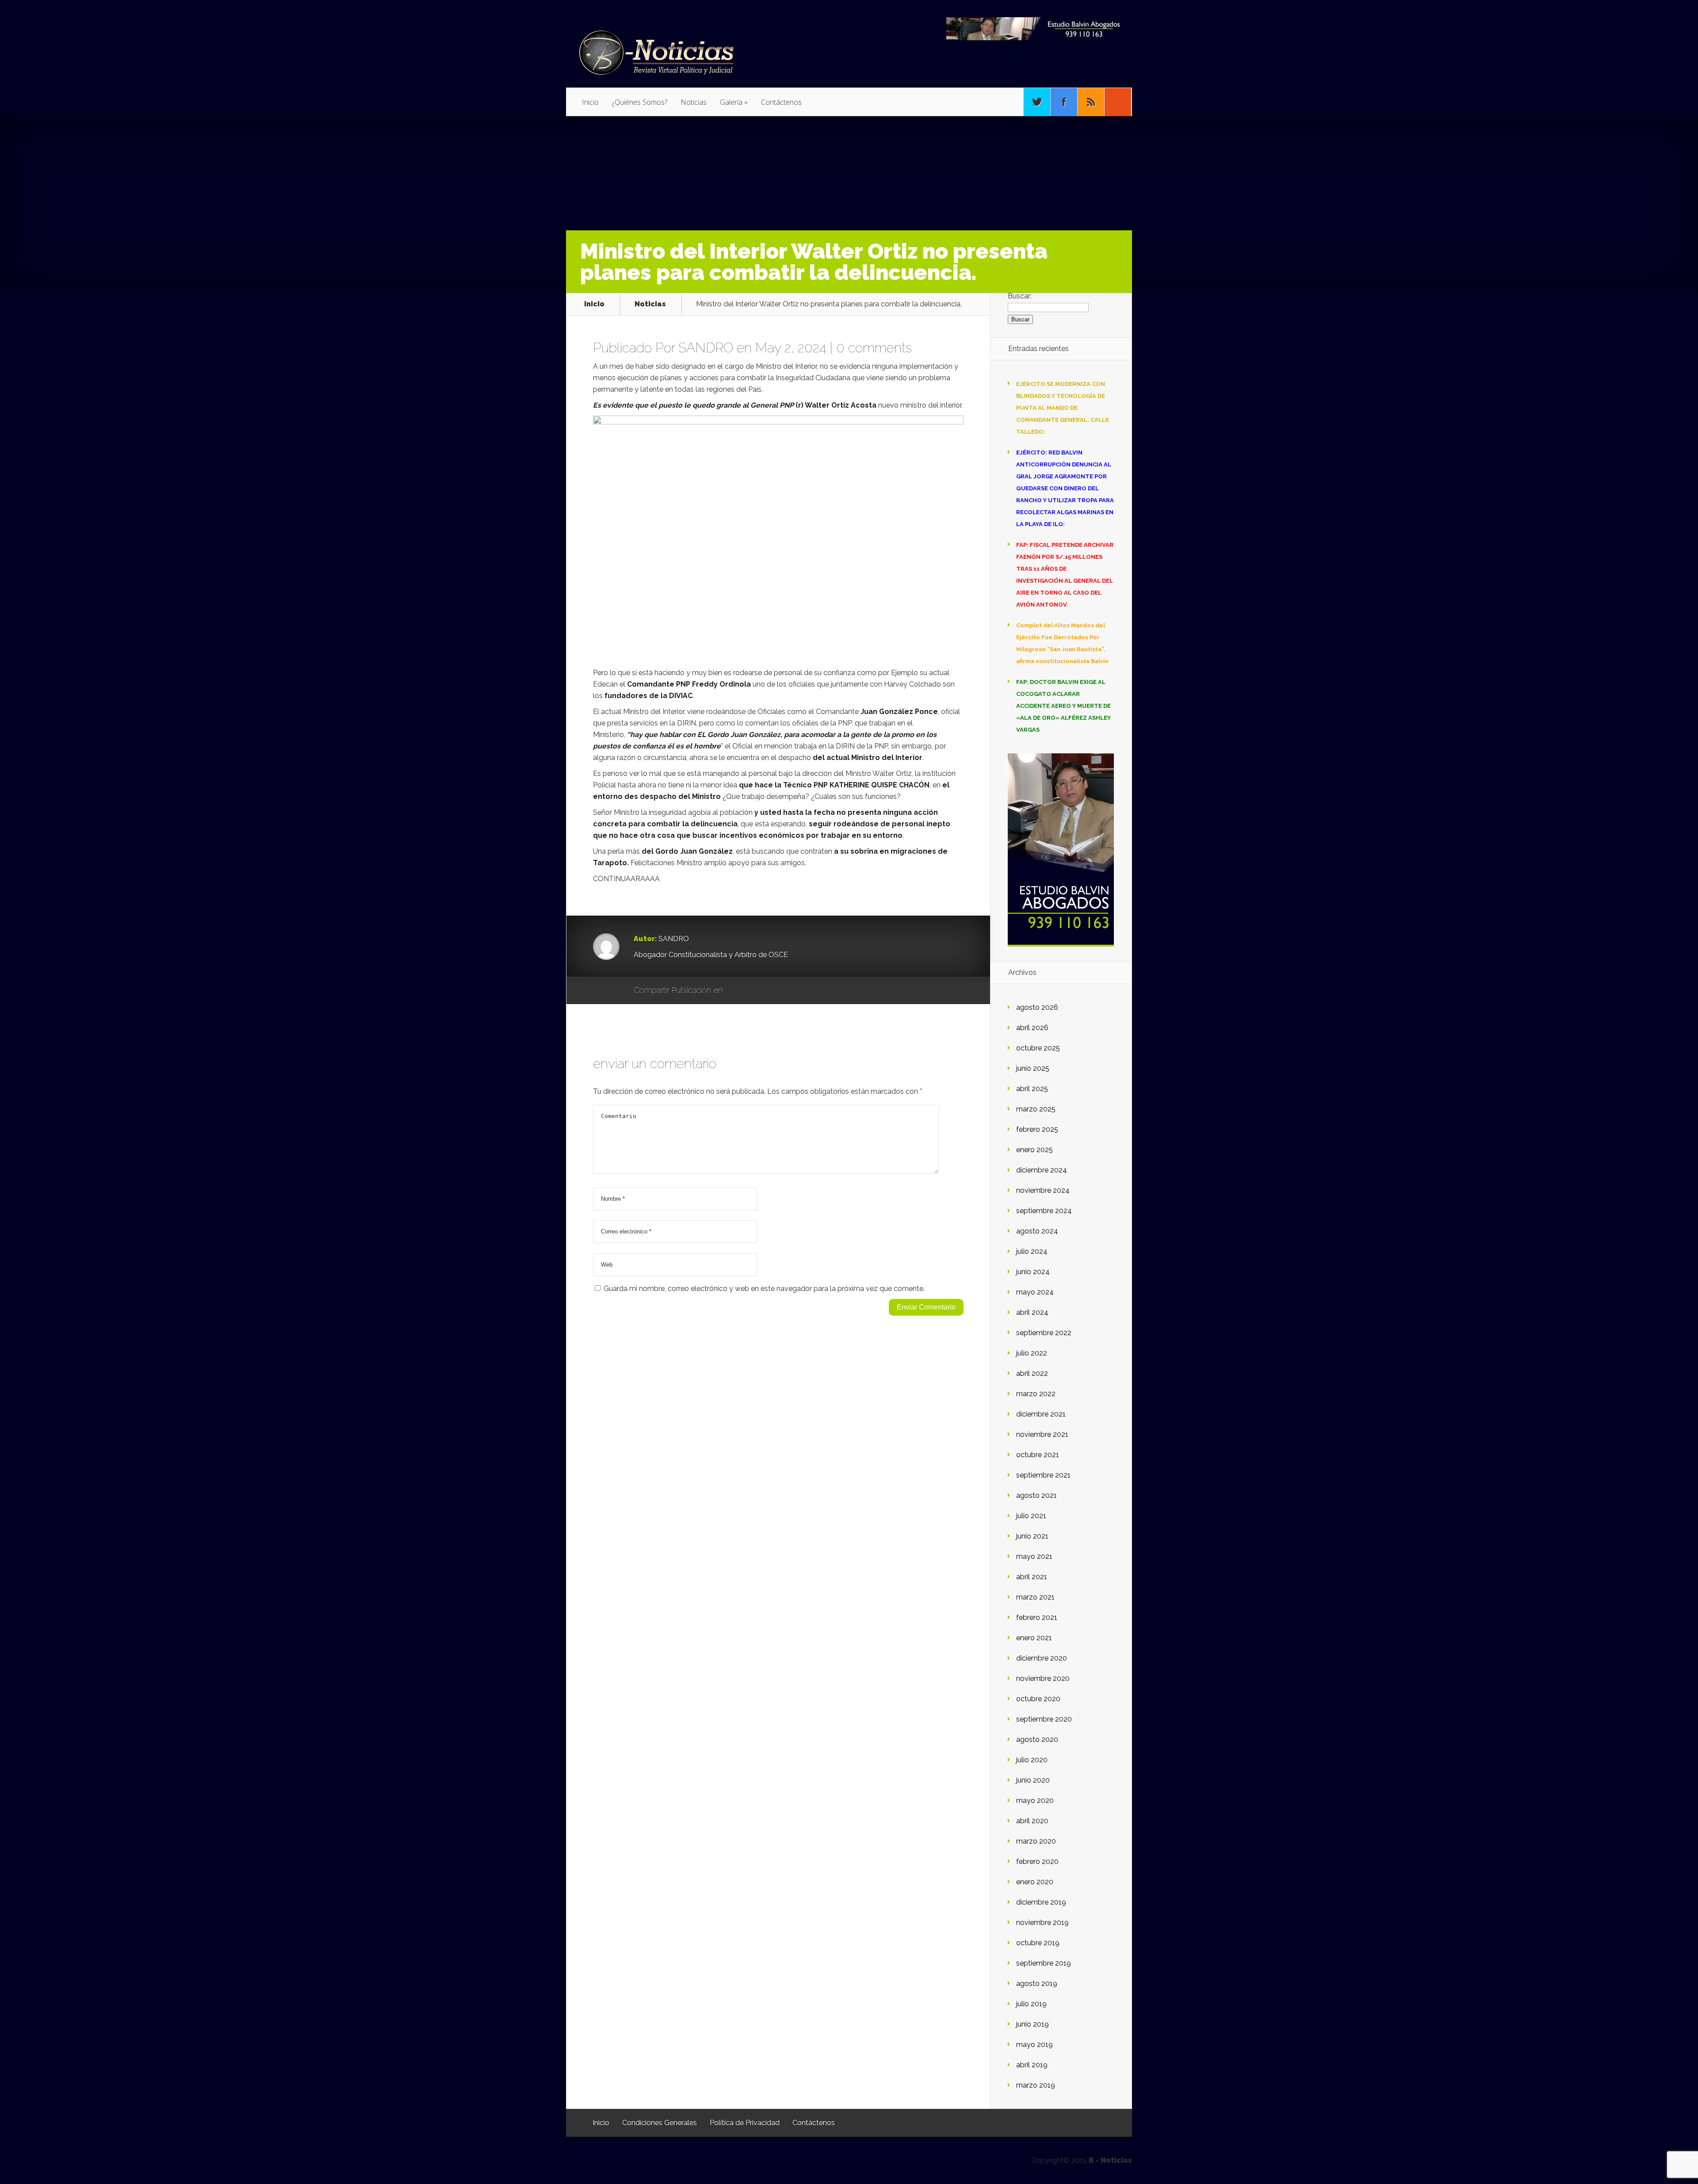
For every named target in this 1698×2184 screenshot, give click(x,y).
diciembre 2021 (1041, 1414)
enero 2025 (1034, 1150)
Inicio (590, 102)
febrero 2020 (1037, 1861)
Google (738, 991)
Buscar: (1020, 296)
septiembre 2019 (1044, 1963)
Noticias (694, 102)
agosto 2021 (1036, 1495)
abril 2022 (1032, 1373)
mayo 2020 (1035, 1800)
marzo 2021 (1035, 1597)
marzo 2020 (1036, 1841)
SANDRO (706, 348)
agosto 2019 (1037, 1984)
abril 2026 (1032, 1028)
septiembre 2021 (1043, 1475)
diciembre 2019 (1041, 1902)
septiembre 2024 (1044, 1211)
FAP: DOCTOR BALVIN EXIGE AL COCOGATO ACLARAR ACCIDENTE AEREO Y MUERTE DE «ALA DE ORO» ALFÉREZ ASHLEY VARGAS (1063, 706)
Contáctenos (781, 102)
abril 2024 (1032, 1312)
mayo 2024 (1035, 1292)
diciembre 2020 (1042, 1658)
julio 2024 (1032, 1251)
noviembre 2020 (1043, 1678)
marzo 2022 (1036, 1394)
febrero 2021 (1037, 1617)
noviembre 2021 (1042, 1434)
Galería (734, 102)
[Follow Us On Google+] (1118, 102)
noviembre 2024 (1043, 1190)
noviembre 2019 (1042, 1922)
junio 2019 (1033, 2024)
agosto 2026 (1037, 1007)
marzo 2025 (1036, 1109)
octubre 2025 (1038, 1048)
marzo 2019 (1036, 2085)
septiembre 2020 (1044, 1719)
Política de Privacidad (745, 2123)
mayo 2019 (1034, 2045)
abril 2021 (1032, 1577)
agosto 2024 (1037, 1231)
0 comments (874, 348)
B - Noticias (1110, 2160)
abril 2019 (1032, 2065)
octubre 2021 (1038, 1455)
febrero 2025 (1037, 1129)
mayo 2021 (1034, 1556)
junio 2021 (1032, 1536)
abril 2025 (1032, 1089)
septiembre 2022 (1044, 1333)
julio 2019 (1031, 2004)
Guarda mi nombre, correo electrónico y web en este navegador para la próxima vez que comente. (764, 1289)
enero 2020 (1035, 1882)
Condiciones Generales (660, 2123)
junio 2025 (1033, 1068)
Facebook (755, 991)
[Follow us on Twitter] (1037, 102)
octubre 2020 (1038, 1699)
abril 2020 (1032, 1821)
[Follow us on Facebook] (1064, 102)
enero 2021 (1034, 1638)
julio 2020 (1032, 1760)
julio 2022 (1032, 1353)
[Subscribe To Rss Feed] (1091, 102)
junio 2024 (1033, 1272)
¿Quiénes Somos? (640, 102)
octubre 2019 (1038, 1943)
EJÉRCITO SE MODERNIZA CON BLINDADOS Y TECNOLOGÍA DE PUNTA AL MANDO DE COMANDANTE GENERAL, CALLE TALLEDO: (1063, 408)
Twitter (772, 991)
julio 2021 (1031, 1516)
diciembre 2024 (1042, 1170)
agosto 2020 (1037, 1739)
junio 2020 (1033, 1780)
